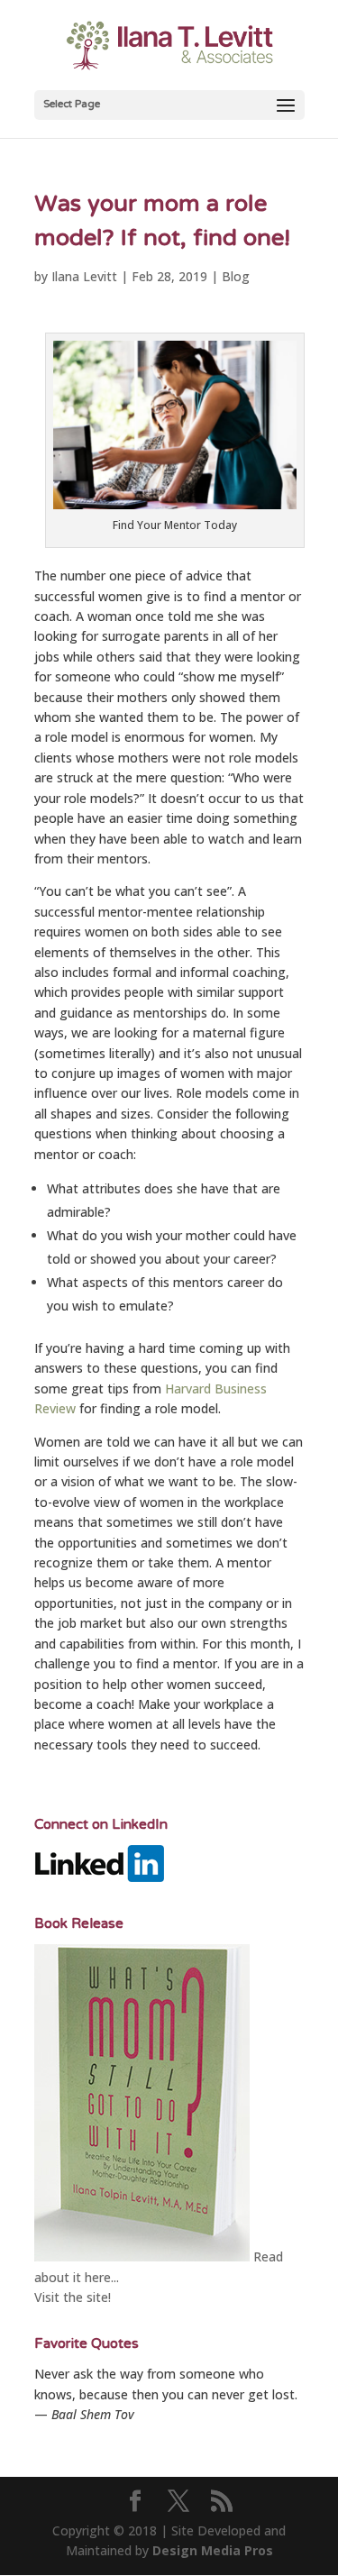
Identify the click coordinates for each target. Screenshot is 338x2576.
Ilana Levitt (84, 276)
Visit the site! (73, 2297)
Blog (236, 276)
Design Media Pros (213, 2550)
